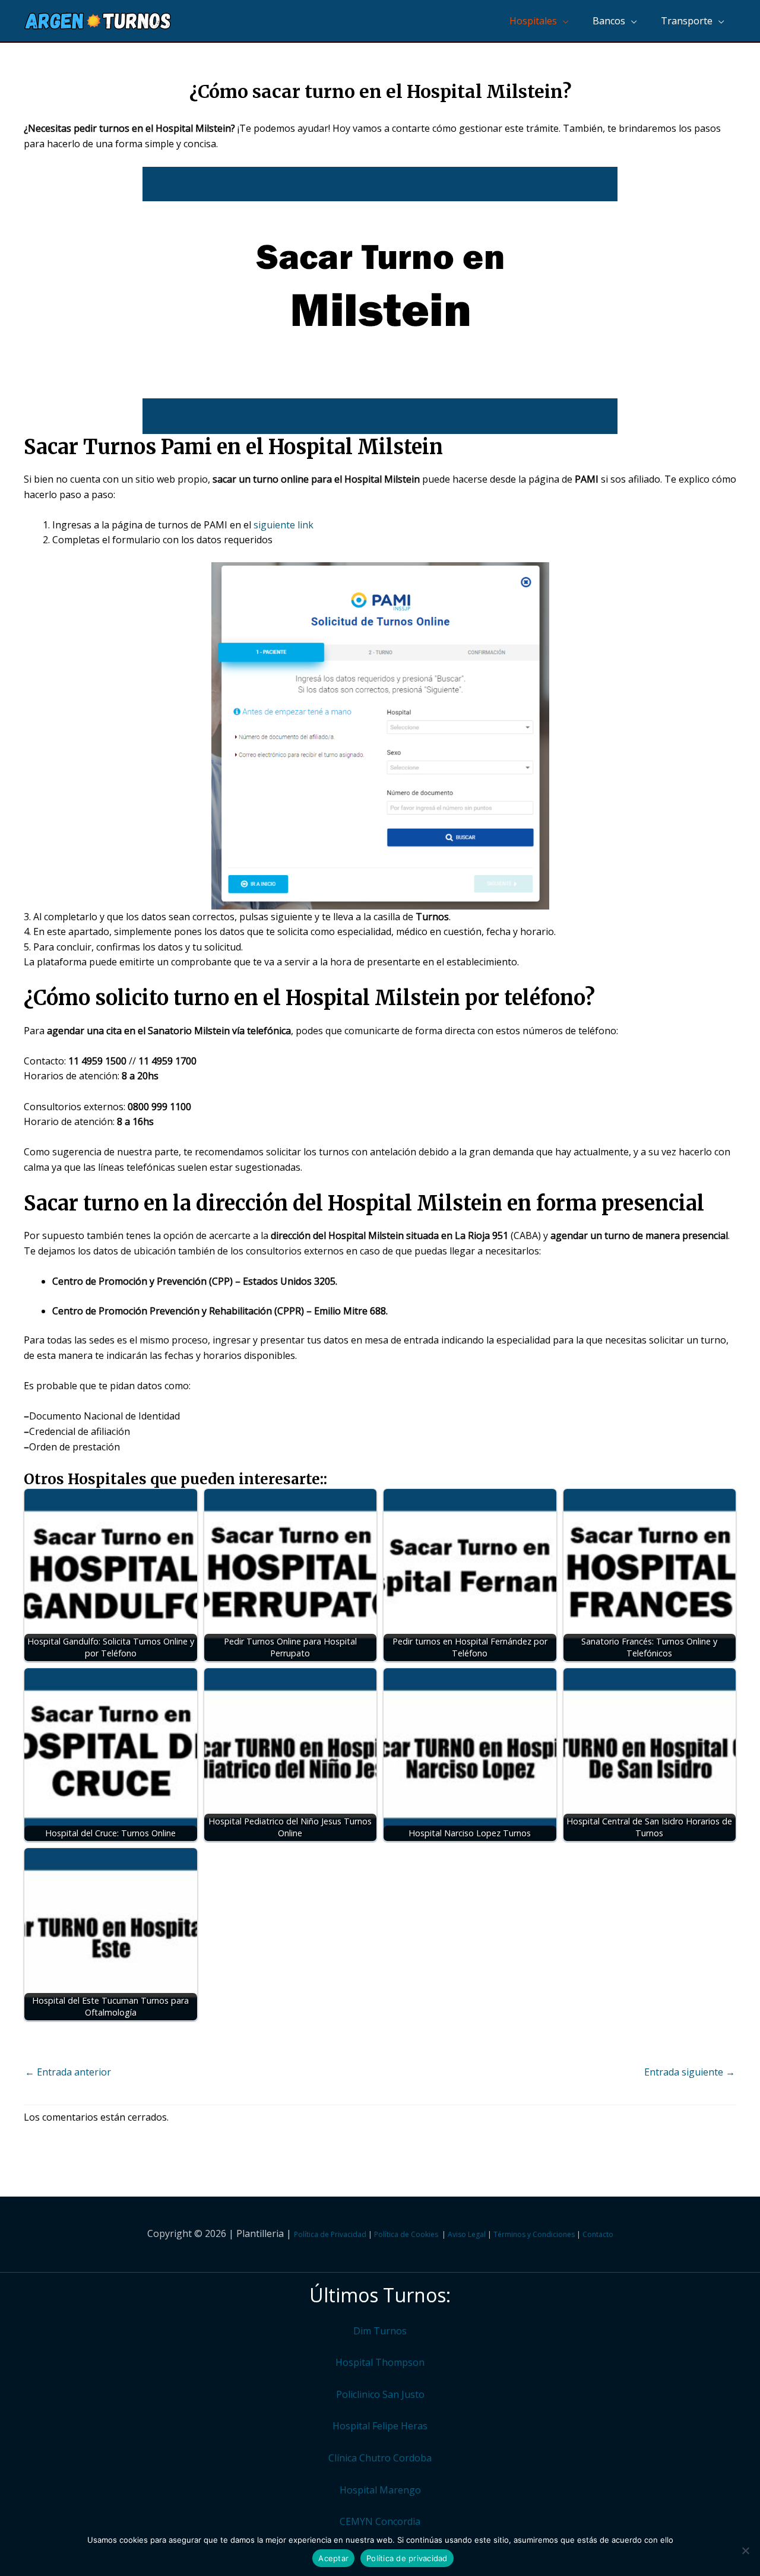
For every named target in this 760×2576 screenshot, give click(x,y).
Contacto (598, 2234)
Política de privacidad (407, 2558)
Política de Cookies (406, 2234)
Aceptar (333, 2558)
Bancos (609, 21)
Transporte (687, 21)
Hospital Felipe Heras (380, 2426)
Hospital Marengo (380, 2490)
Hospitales (533, 21)
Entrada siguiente (690, 2072)
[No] (745, 2550)
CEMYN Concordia (380, 2521)
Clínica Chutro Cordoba (380, 2458)
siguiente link (284, 525)
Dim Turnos (380, 2331)
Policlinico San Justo (380, 2394)
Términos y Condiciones (534, 2234)
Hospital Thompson (380, 2362)
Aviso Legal (467, 2234)
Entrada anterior (68, 2072)
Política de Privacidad (330, 2234)
